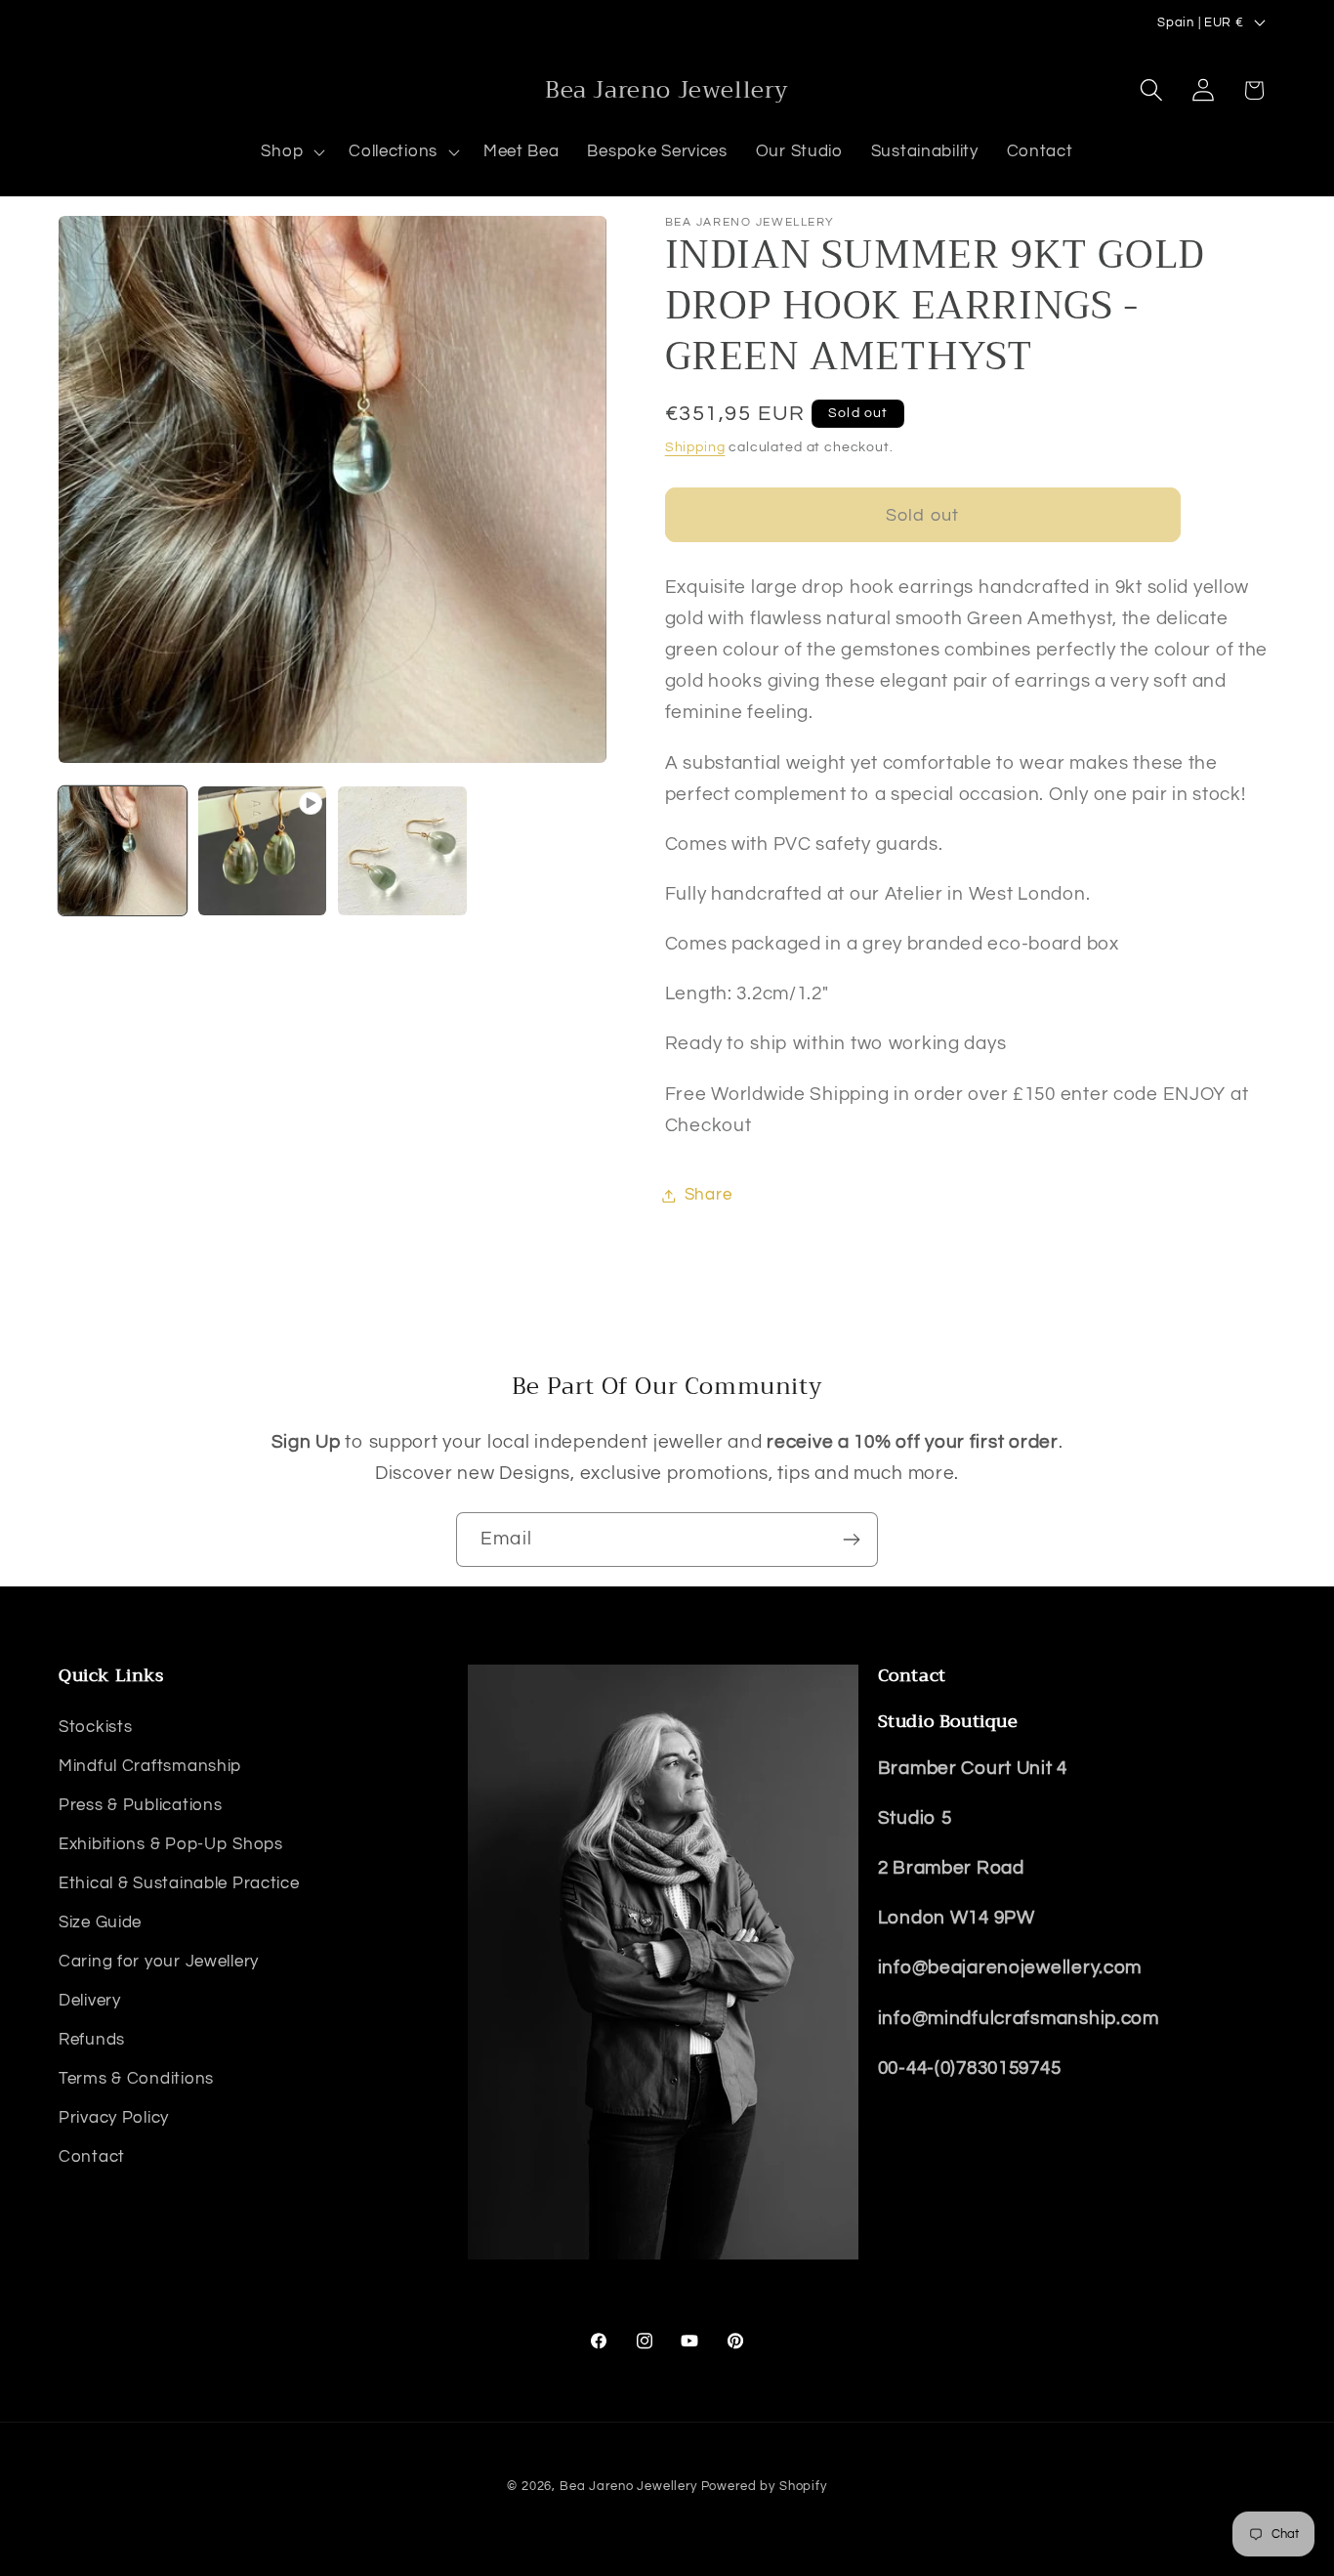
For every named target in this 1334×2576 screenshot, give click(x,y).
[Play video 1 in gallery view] (262, 850)
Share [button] (709, 1195)
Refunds (92, 2040)
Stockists (95, 1727)
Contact (92, 2157)
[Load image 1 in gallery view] (123, 850)
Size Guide (100, 1922)
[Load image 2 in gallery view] (402, 850)
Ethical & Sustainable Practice (179, 1883)
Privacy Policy (114, 2118)
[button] (291, 152)
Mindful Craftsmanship (150, 1766)
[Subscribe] (851, 1540)
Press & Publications (140, 1805)
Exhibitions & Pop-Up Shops (171, 1844)
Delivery (90, 2001)
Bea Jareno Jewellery (628, 2486)
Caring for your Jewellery (159, 1962)
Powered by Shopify (764, 2486)
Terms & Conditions (136, 2079)
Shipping (695, 447)
